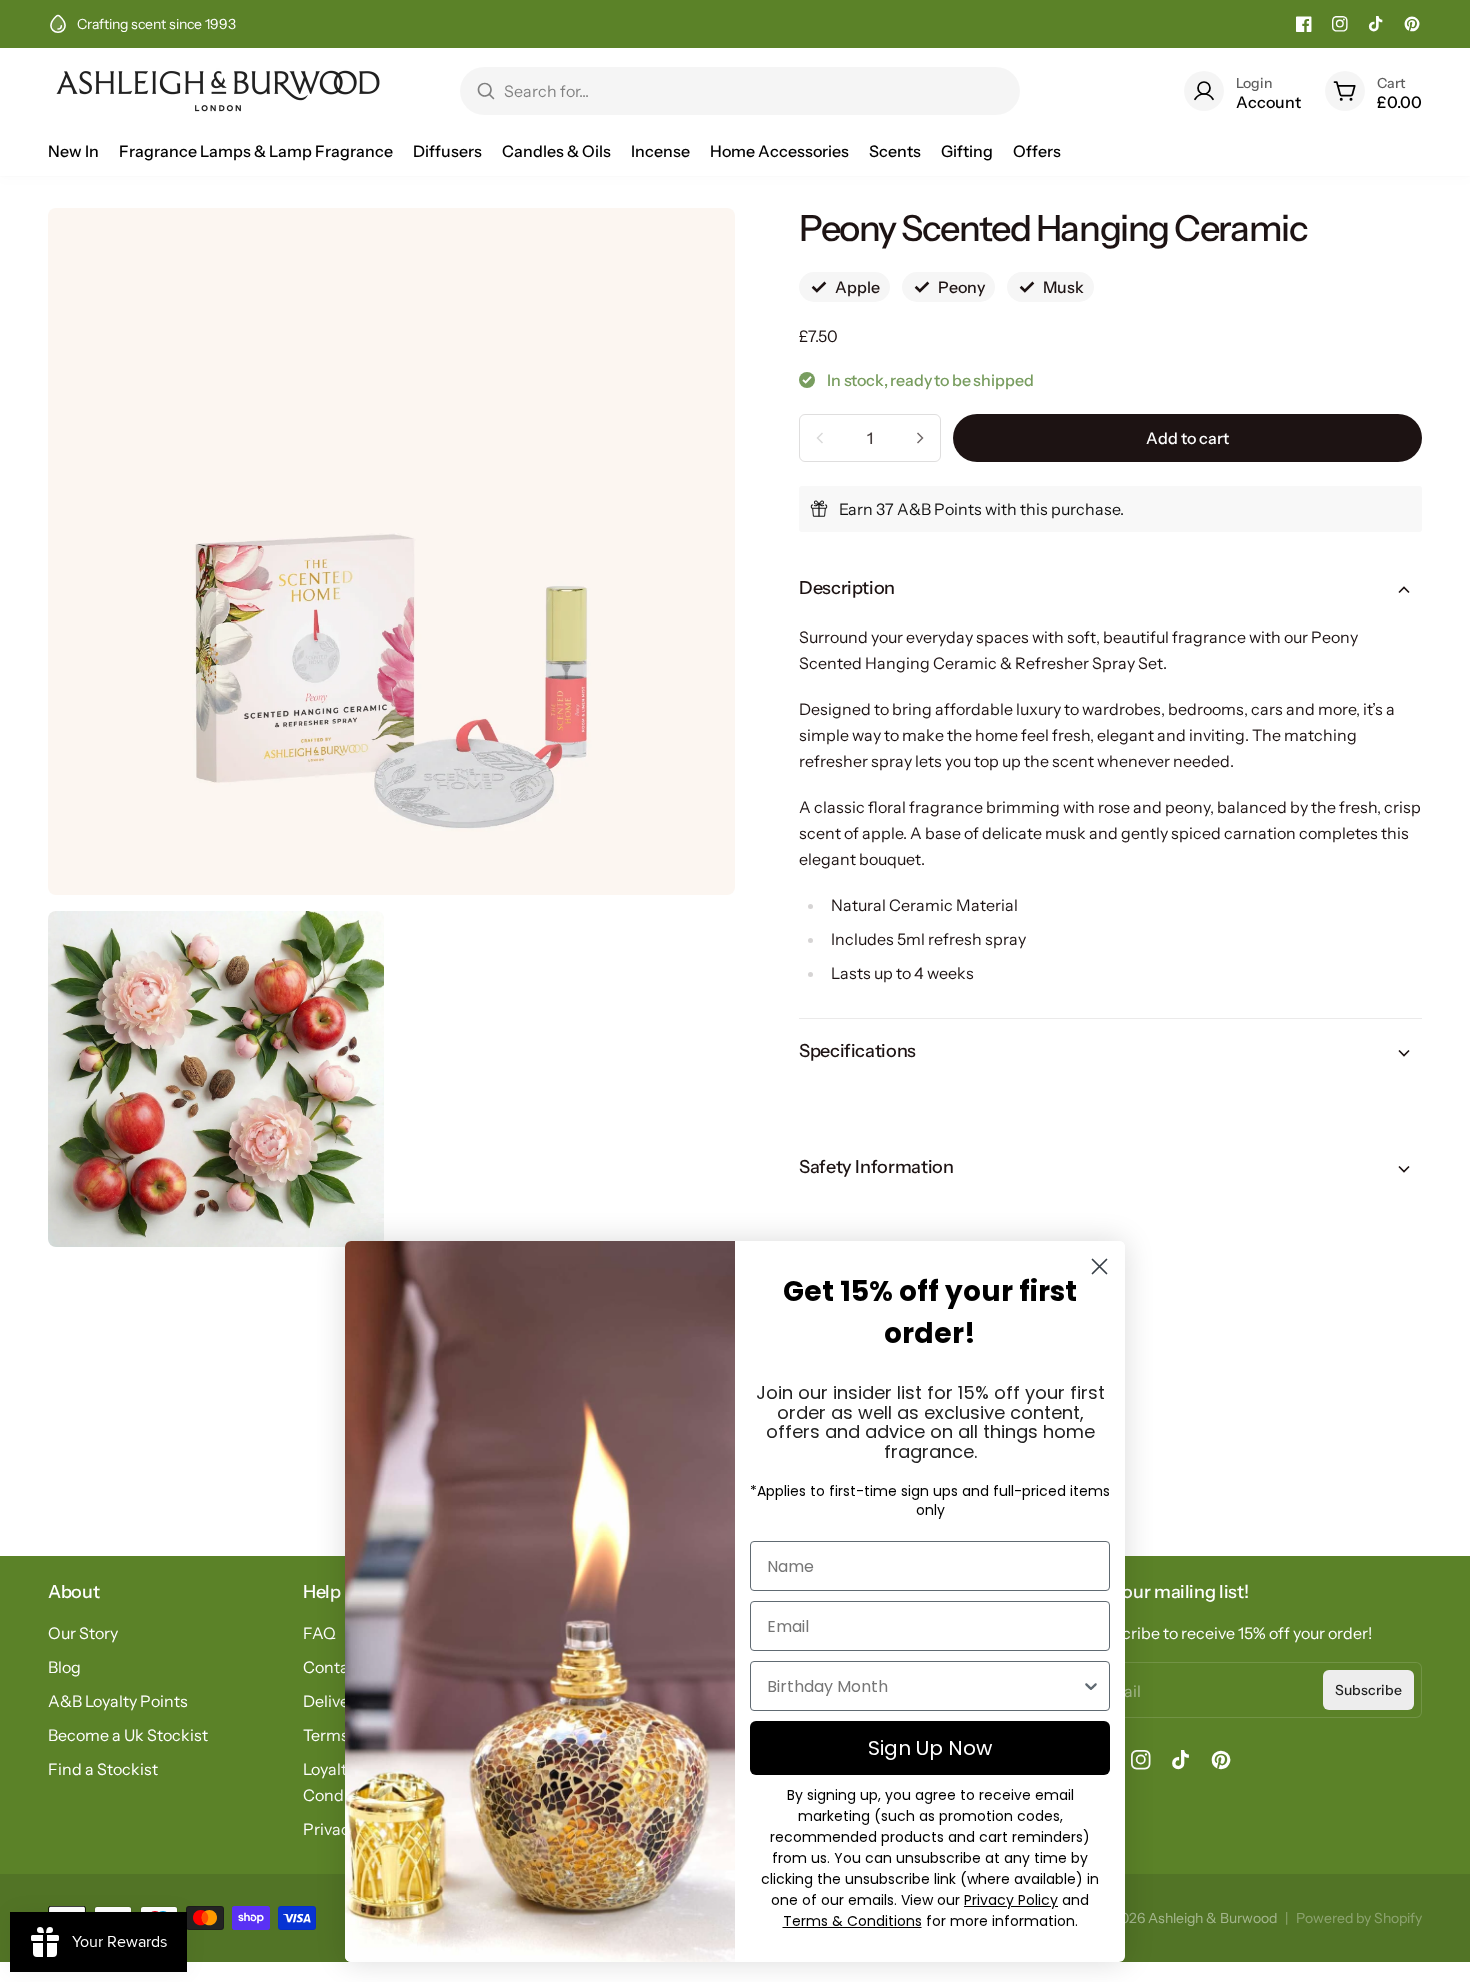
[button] (1110, 590)
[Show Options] (1091, 1686)
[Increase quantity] (920, 438)
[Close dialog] (1099, 1266)
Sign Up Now (930, 1748)
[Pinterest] (1412, 24)
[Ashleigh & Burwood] (218, 91)
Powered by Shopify (1359, 1918)
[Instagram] (1340, 24)
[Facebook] (1304, 24)
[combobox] (924, 1686)
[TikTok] (1376, 24)
